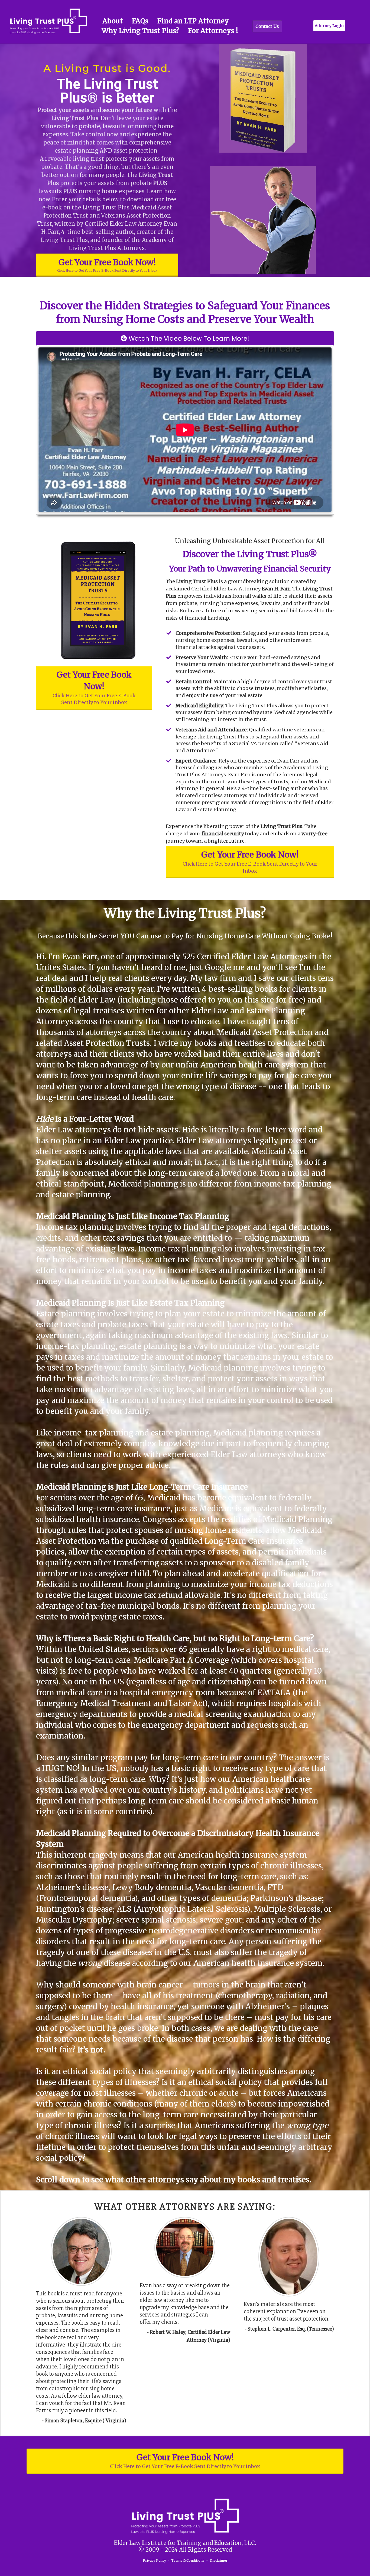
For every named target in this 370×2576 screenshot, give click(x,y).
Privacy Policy (154, 2560)
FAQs (140, 21)
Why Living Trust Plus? (140, 31)
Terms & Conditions (188, 2560)
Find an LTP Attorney (193, 21)
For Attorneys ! (213, 31)
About (113, 21)
